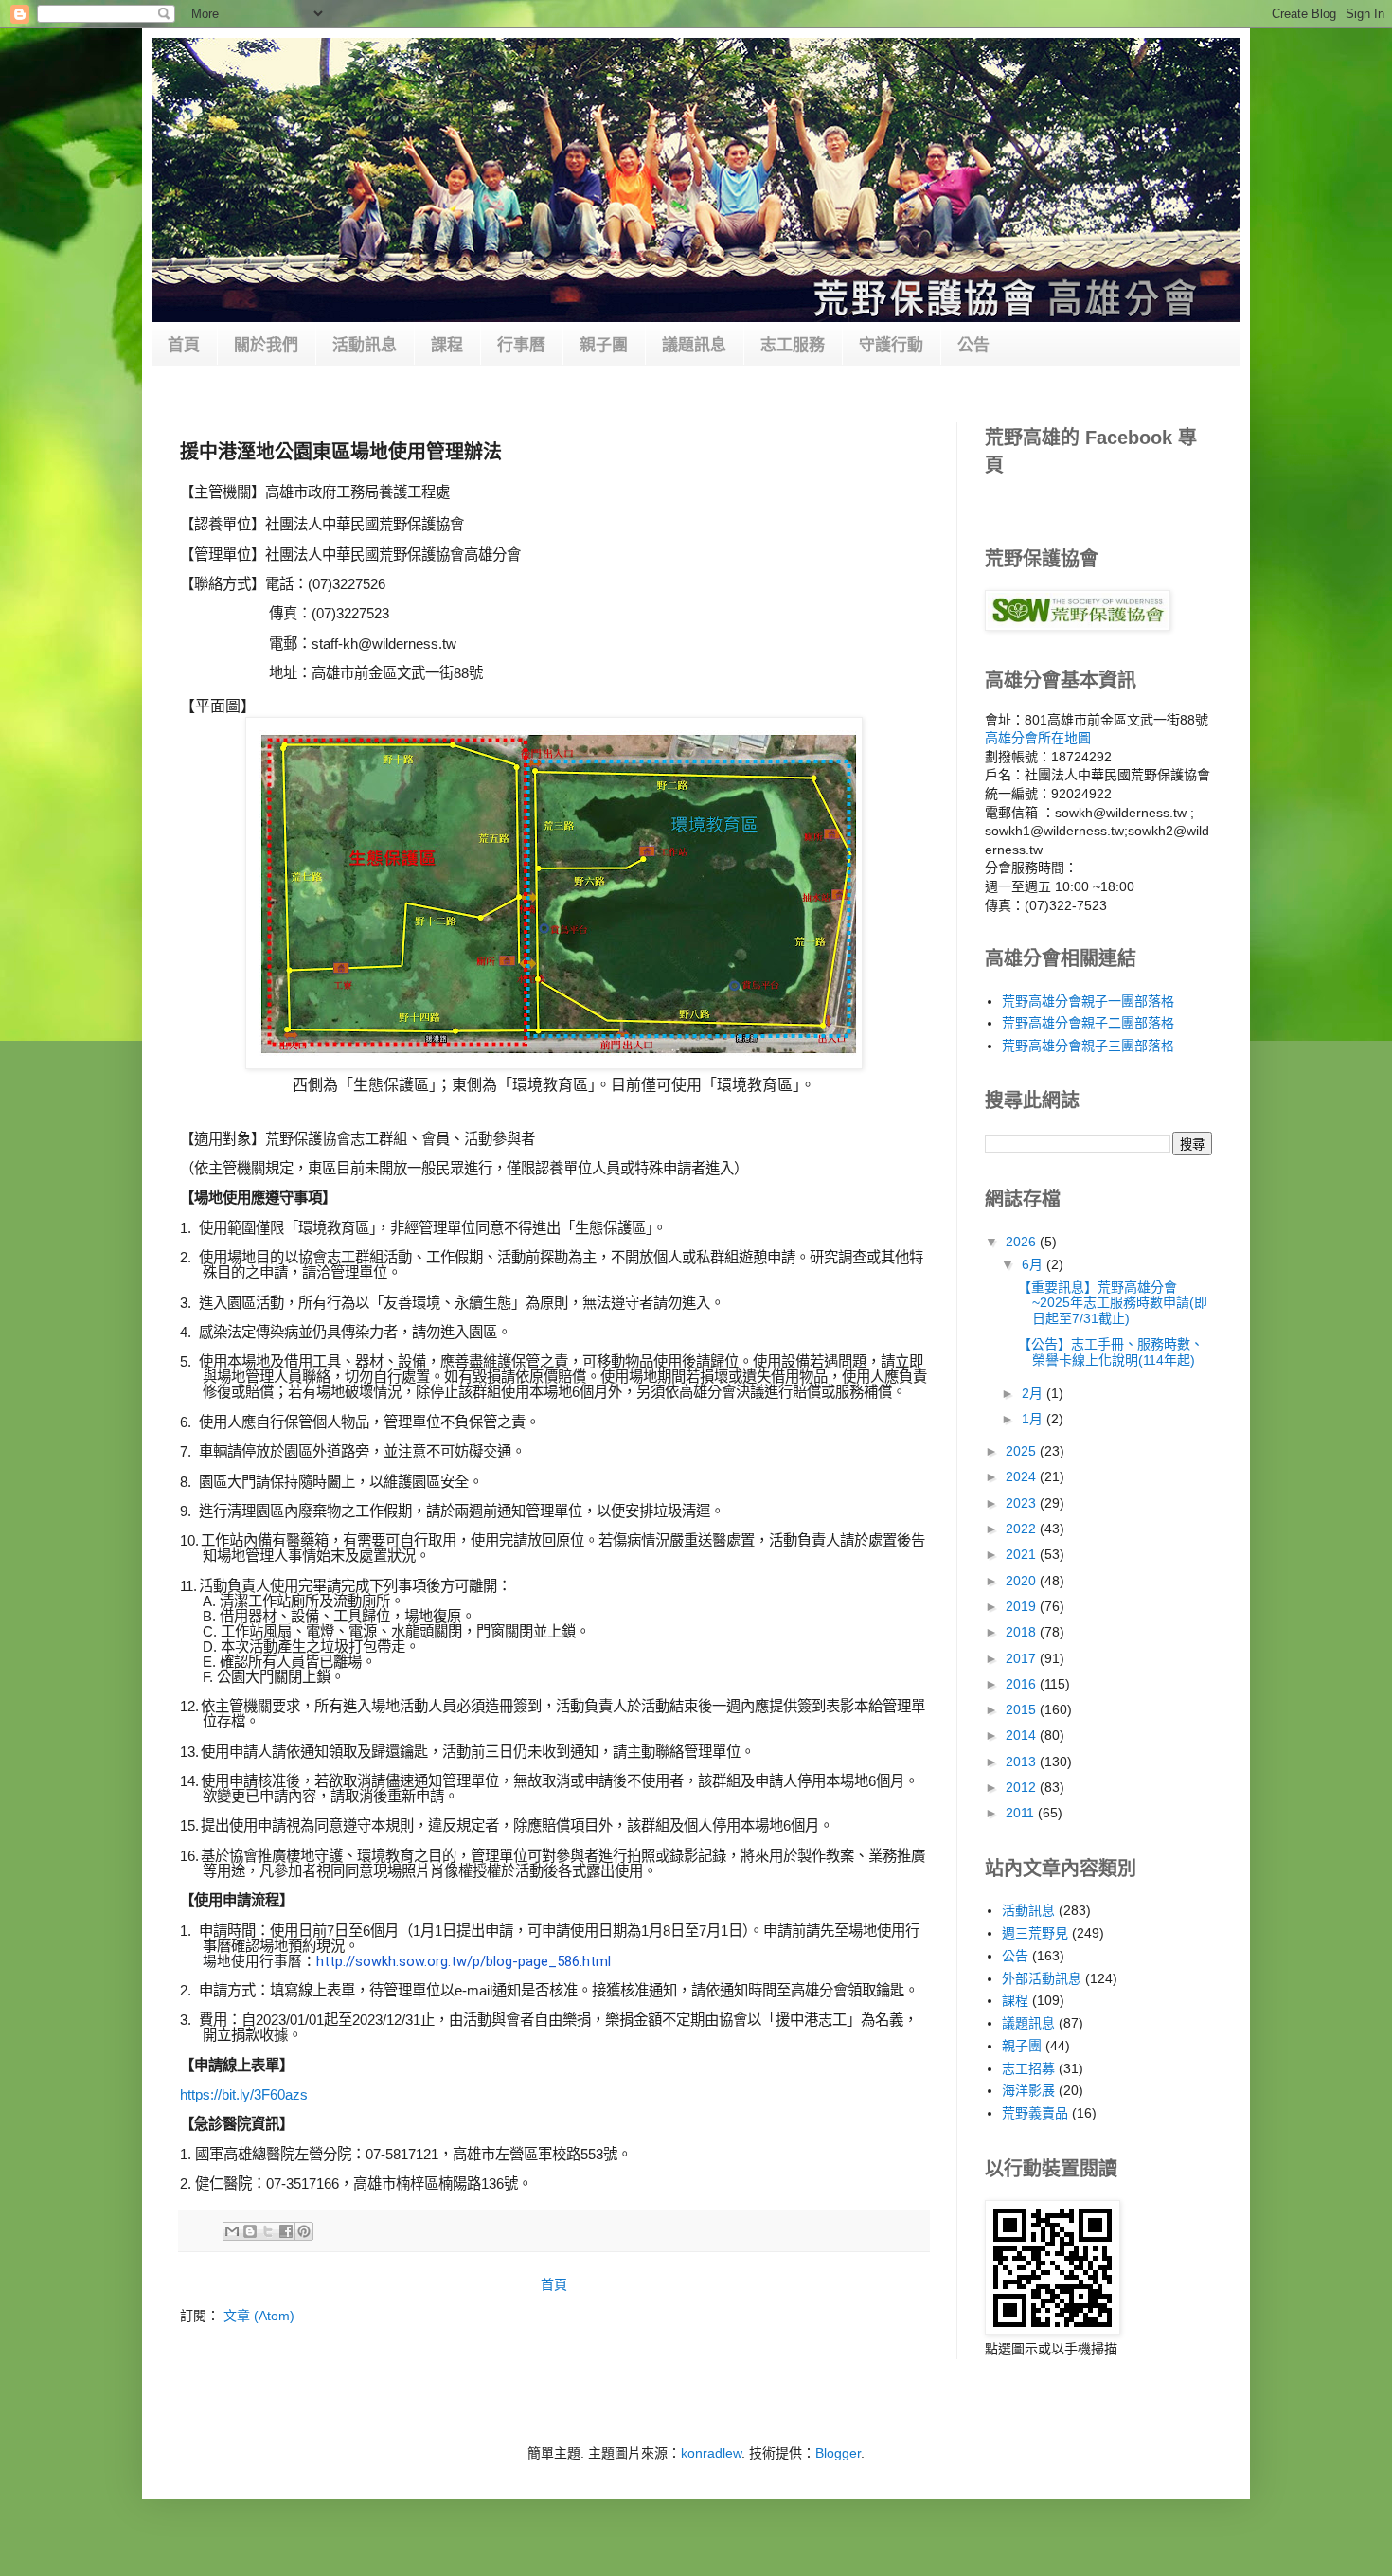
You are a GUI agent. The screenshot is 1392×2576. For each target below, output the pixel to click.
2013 (1023, 1762)
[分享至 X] (268, 2231)
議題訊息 (694, 345)
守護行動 (891, 345)
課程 (447, 345)
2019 (1023, 1606)
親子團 (604, 345)
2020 (1023, 1581)
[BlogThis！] (250, 2231)
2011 (1022, 1813)
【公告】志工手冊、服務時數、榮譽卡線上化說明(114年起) (1111, 1352)
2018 (1023, 1632)
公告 (973, 345)
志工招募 (1028, 2068)
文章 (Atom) (259, 2316)
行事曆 (521, 345)
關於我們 (266, 345)
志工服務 (793, 345)
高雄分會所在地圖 (1038, 738)
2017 (1023, 1658)
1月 (1034, 1419)
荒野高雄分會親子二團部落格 (1088, 1023)
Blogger (838, 2453)
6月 (1034, 1264)
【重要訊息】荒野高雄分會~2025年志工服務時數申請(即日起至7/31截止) (1113, 1303)
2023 (1023, 1503)
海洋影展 (1028, 2090)
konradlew (711, 2453)
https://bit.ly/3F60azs (244, 2094)
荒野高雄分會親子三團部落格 (1088, 1046)
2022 (1023, 1529)
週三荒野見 (1035, 1933)
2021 (1023, 1554)
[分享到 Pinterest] (304, 2231)
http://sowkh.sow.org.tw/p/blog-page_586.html (464, 1961)
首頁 (184, 345)
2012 (1023, 1787)
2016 (1023, 1684)
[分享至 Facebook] (286, 2231)
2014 (1023, 1735)
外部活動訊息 (1042, 1978)
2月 (1034, 1393)
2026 (1023, 1242)
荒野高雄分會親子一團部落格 (1088, 1001)
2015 (1023, 1709)
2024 (1023, 1476)
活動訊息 (365, 345)
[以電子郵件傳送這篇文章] (232, 2231)
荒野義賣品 (1035, 2113)
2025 (1023, 1451)
